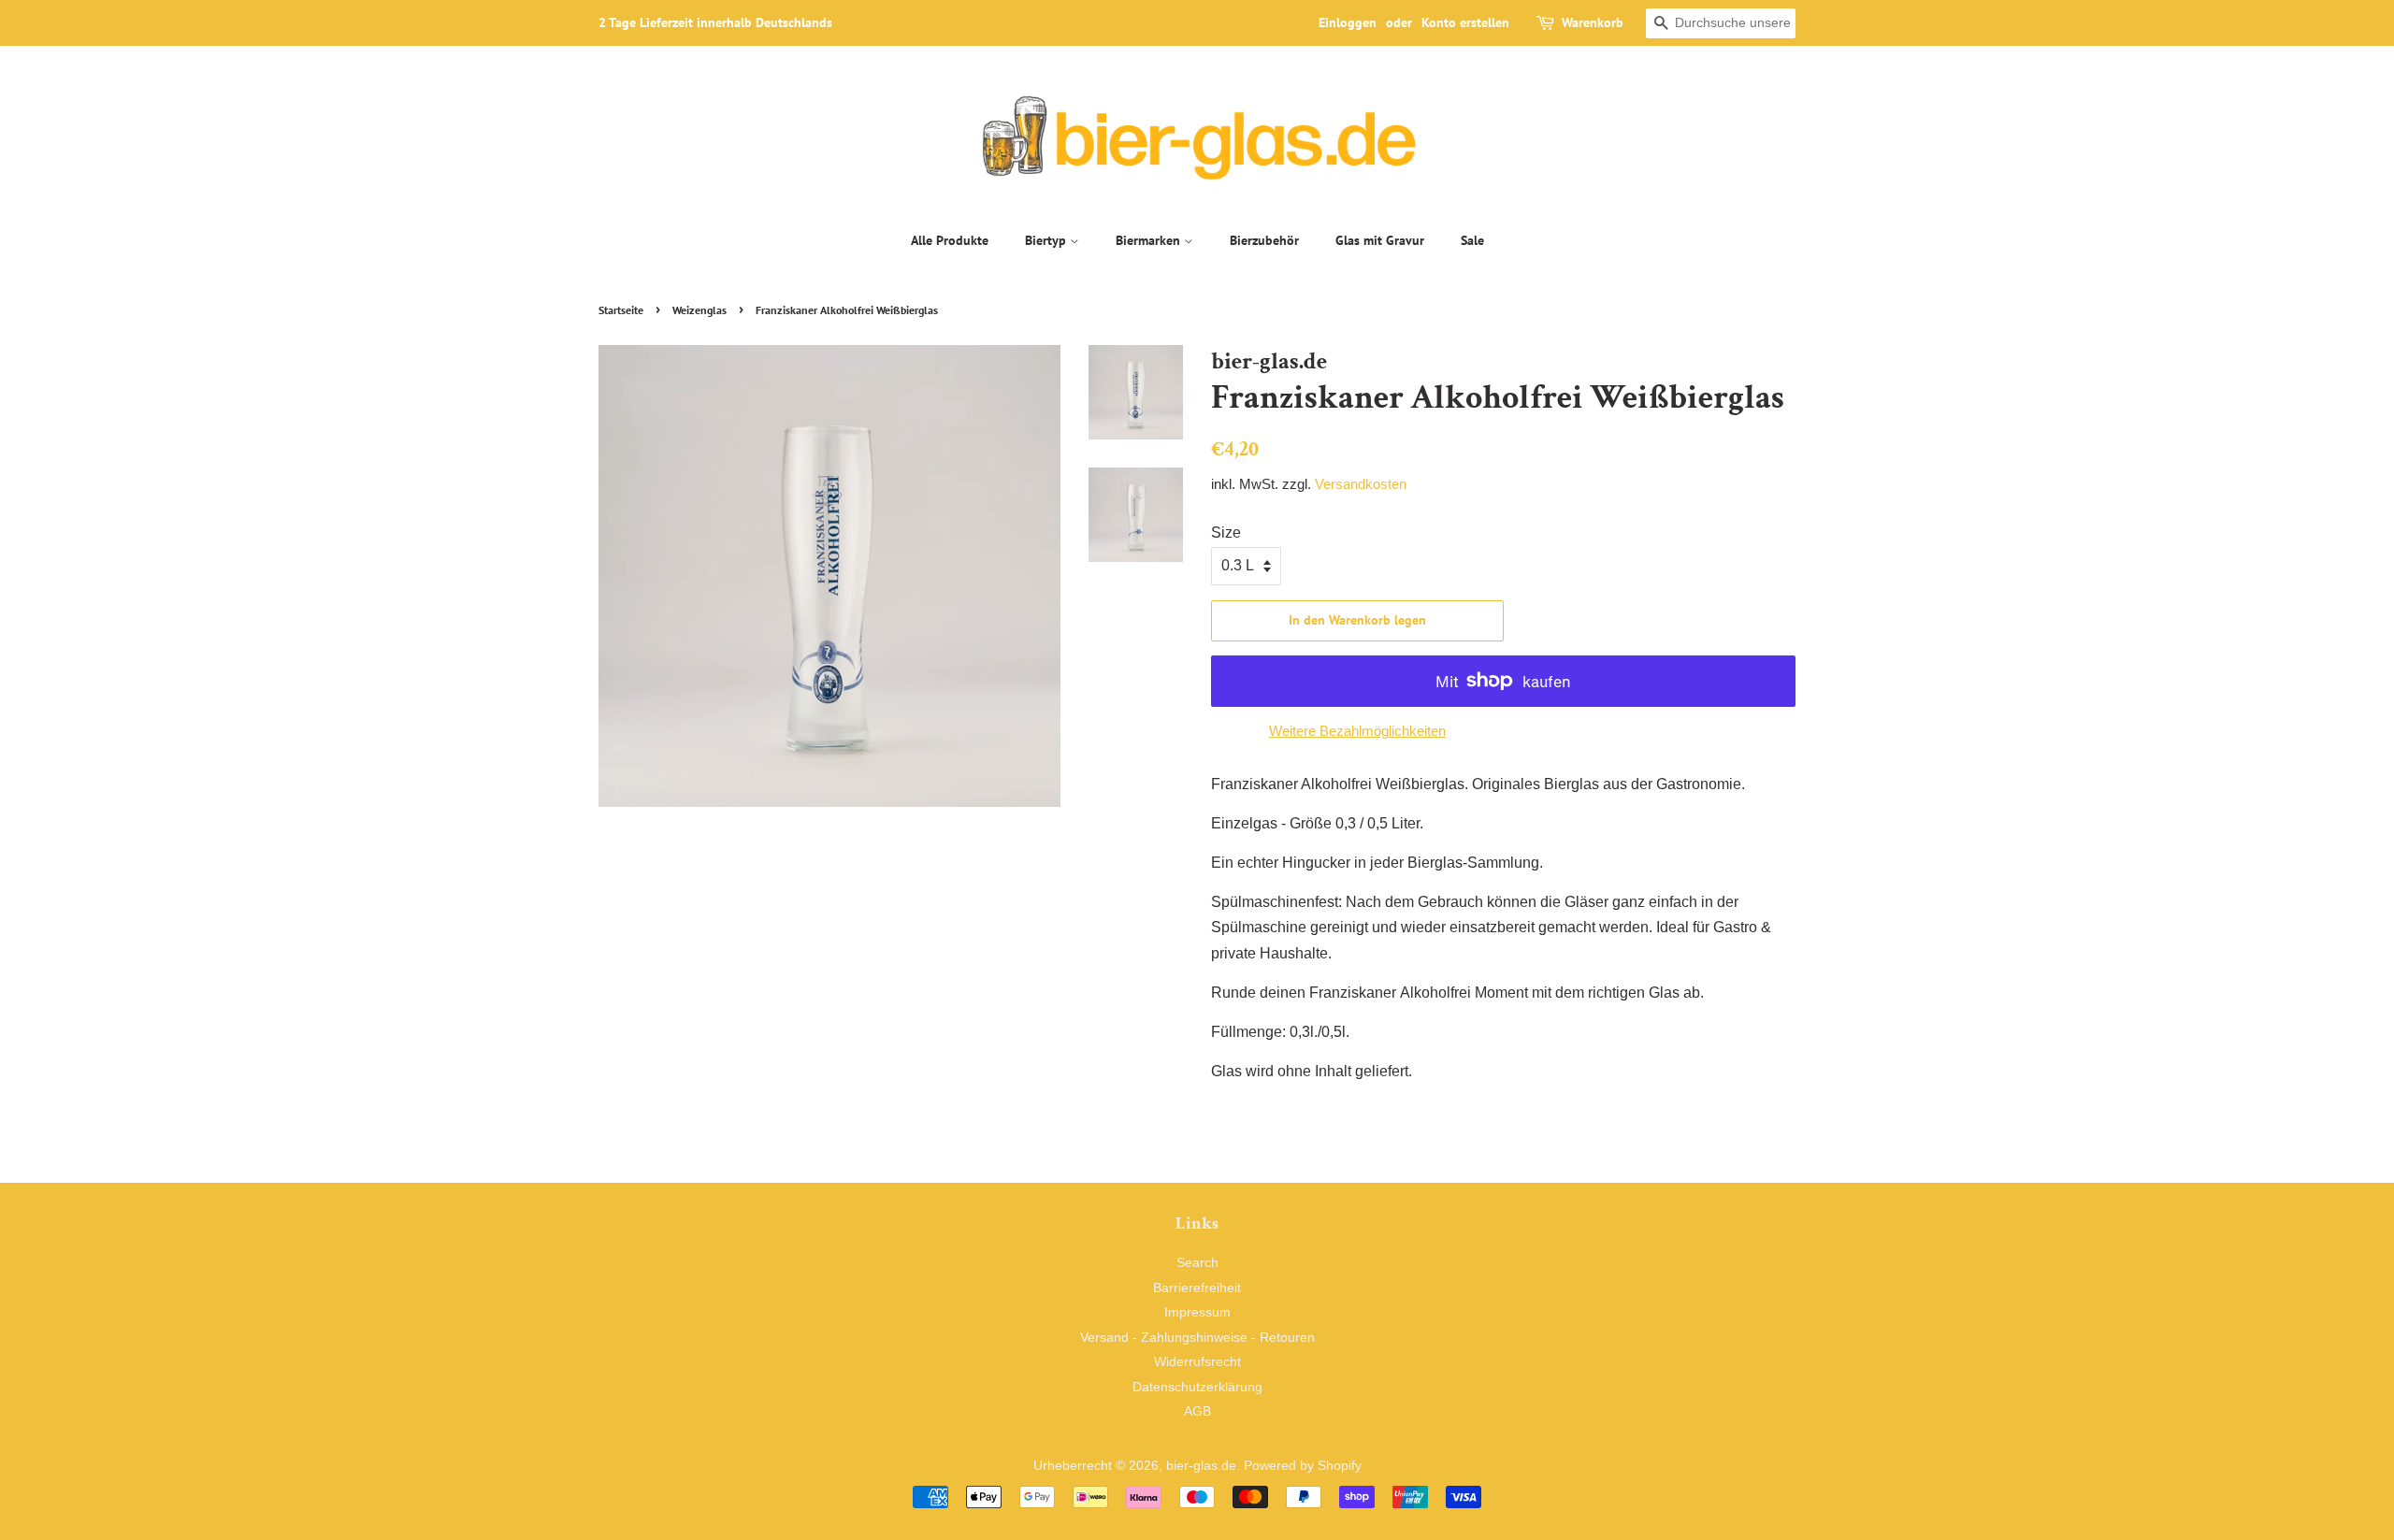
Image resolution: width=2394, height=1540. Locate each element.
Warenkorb (1593, 22)
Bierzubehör (1264, 240)
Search (1197, 1263)
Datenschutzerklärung (1197, 1387)
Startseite (621, 310)
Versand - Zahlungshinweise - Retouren (1197, 1338)
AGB (1197, 1411)
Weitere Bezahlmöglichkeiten (1357, 731)
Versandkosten (1361, 484)
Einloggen (1348, 22)
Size (1226, 533)
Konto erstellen (1465, 22)
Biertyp (1047, 240)
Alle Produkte (950, 240)
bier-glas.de (1201, 1466)
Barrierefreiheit (1197, 1288)
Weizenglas (699, 310)
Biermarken (1150, 240)
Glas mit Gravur (1380, 240)
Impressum (1197, 1312)
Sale (1472, 240)
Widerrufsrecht (1197, 1362)
